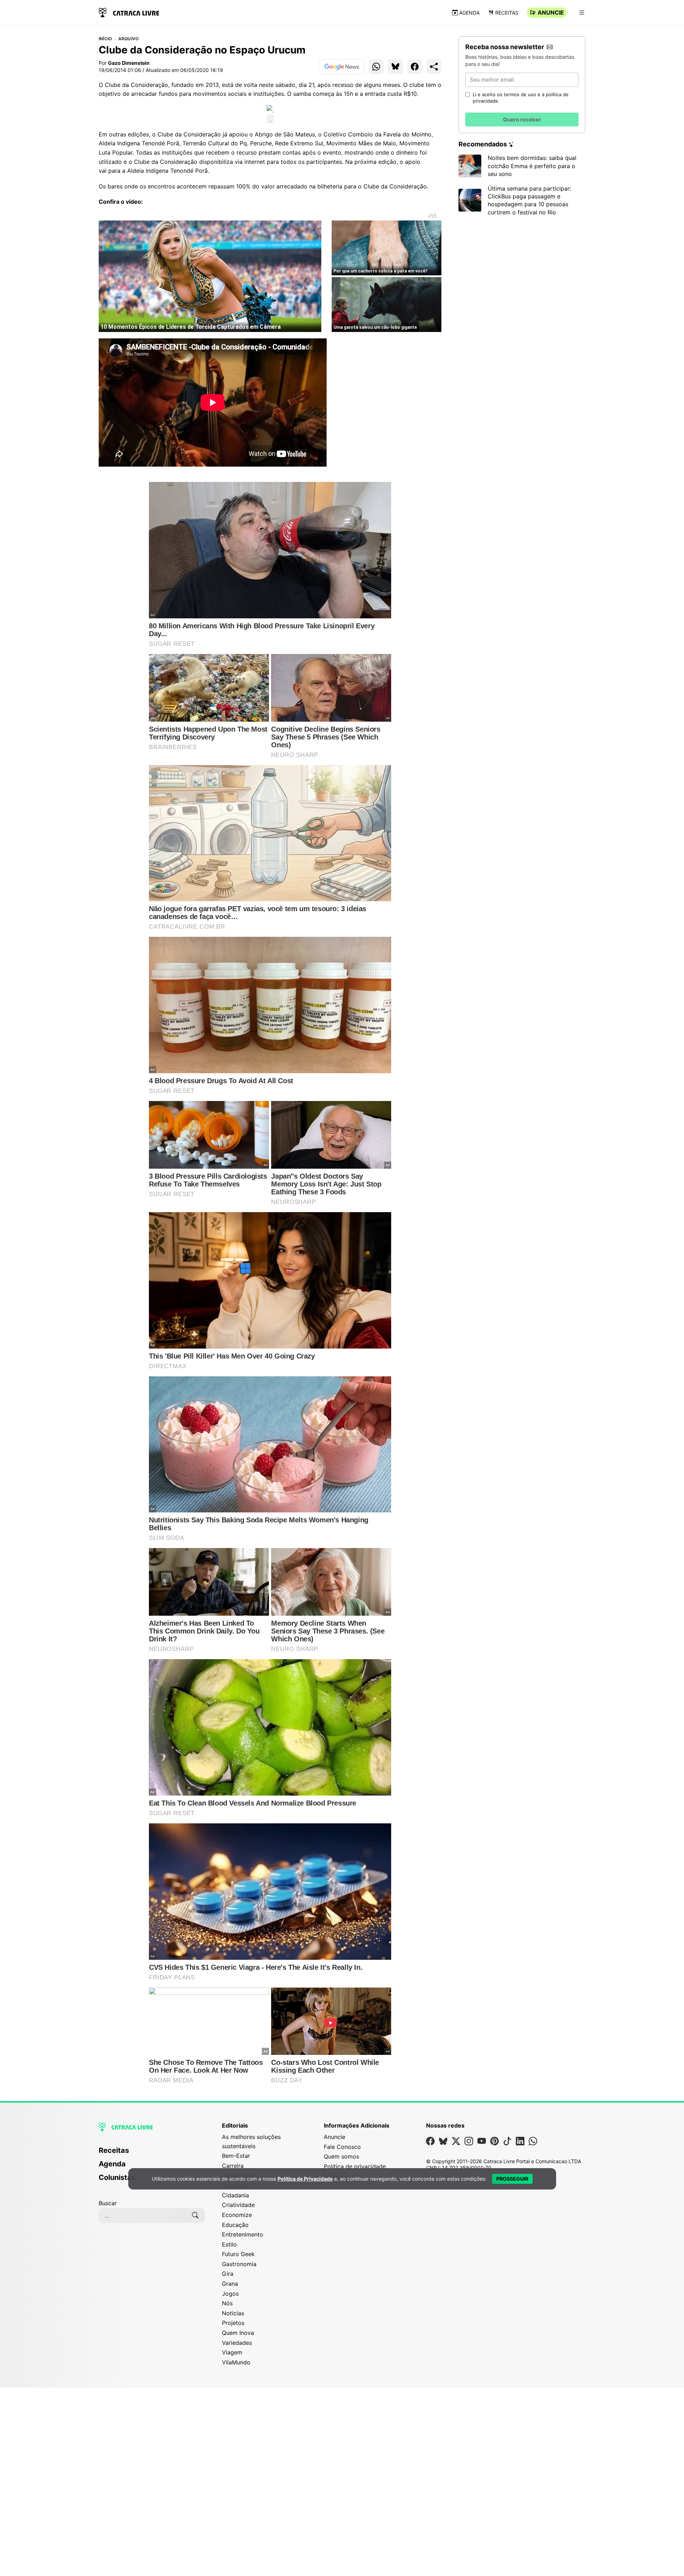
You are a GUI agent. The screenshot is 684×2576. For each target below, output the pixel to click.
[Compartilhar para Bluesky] (395, 67)
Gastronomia (239, 2264)
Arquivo (129, 39)
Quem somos (341, 2156)
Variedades (237, 2343)
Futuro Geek (238, 2254)
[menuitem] (152, 2154)
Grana (230, 2284)
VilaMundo (236, 2362)
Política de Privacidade (305, 2179)
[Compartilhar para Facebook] (415, 67)
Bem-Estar (236, 2156)
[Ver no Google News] (342, 67)
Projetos (233, 2323)
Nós (227, 2303)
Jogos (230, 2294)
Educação (235, 2225)
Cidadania (235, 2195)
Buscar (108, 2203)
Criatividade (238, 2205)
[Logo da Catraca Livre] (129, 12)
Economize (237, 2215)
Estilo (229, 2244)
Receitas (507, 13)
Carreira (233, 2166)
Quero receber (522, 120)
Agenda (469, 13)
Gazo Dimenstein (129, 63)
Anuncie (551, 12)
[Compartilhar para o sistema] (434, 67)
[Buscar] (195, 2216)
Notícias (233, 2313)
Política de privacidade (355, 2166)
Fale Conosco (342, 2147)
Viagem (232, 2352)
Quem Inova (238, 2333)
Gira (228, 2274)
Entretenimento (243, 2234)
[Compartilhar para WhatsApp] (376, 67)
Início (105, 39)
